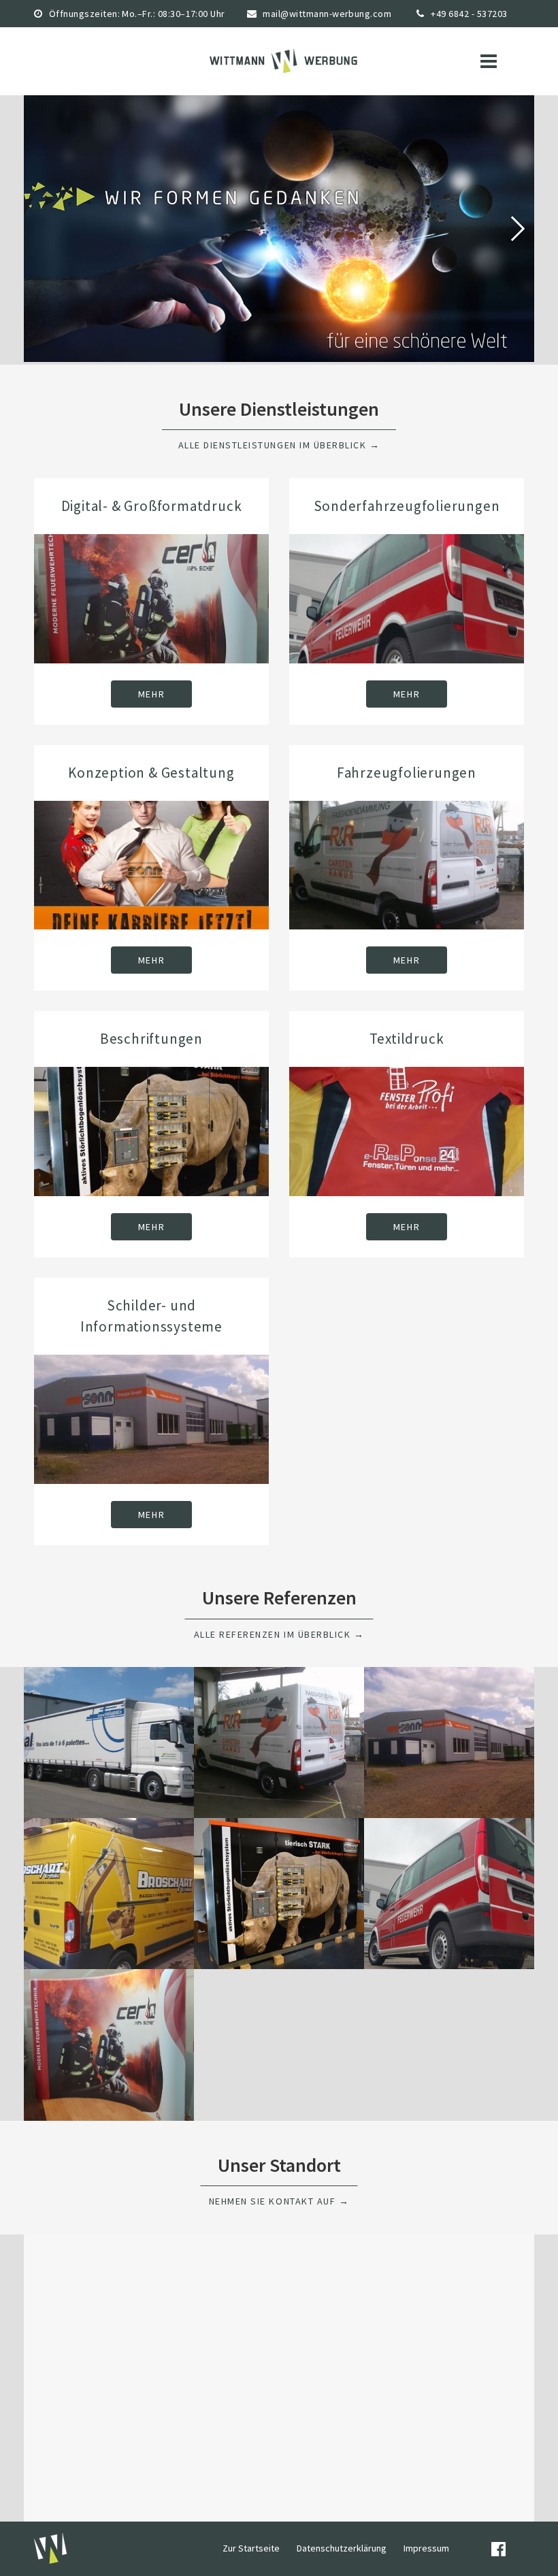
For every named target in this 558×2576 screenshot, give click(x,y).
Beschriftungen (151, 1039)
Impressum (426, 2548)
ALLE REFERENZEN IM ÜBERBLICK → (279, 1634)
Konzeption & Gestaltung (151, 773)
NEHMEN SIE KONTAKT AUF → (279, 2201)
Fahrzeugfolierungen (407, 773)
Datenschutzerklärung (342, 2548)
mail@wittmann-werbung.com (327, 14)
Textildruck (407, 1039)
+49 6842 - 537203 (469, 14)
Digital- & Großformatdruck (152, 506)
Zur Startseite (251, 2548)
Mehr (151, 694)
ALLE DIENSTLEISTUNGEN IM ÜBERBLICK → (279, 445)
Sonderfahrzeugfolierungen (407, 506)
